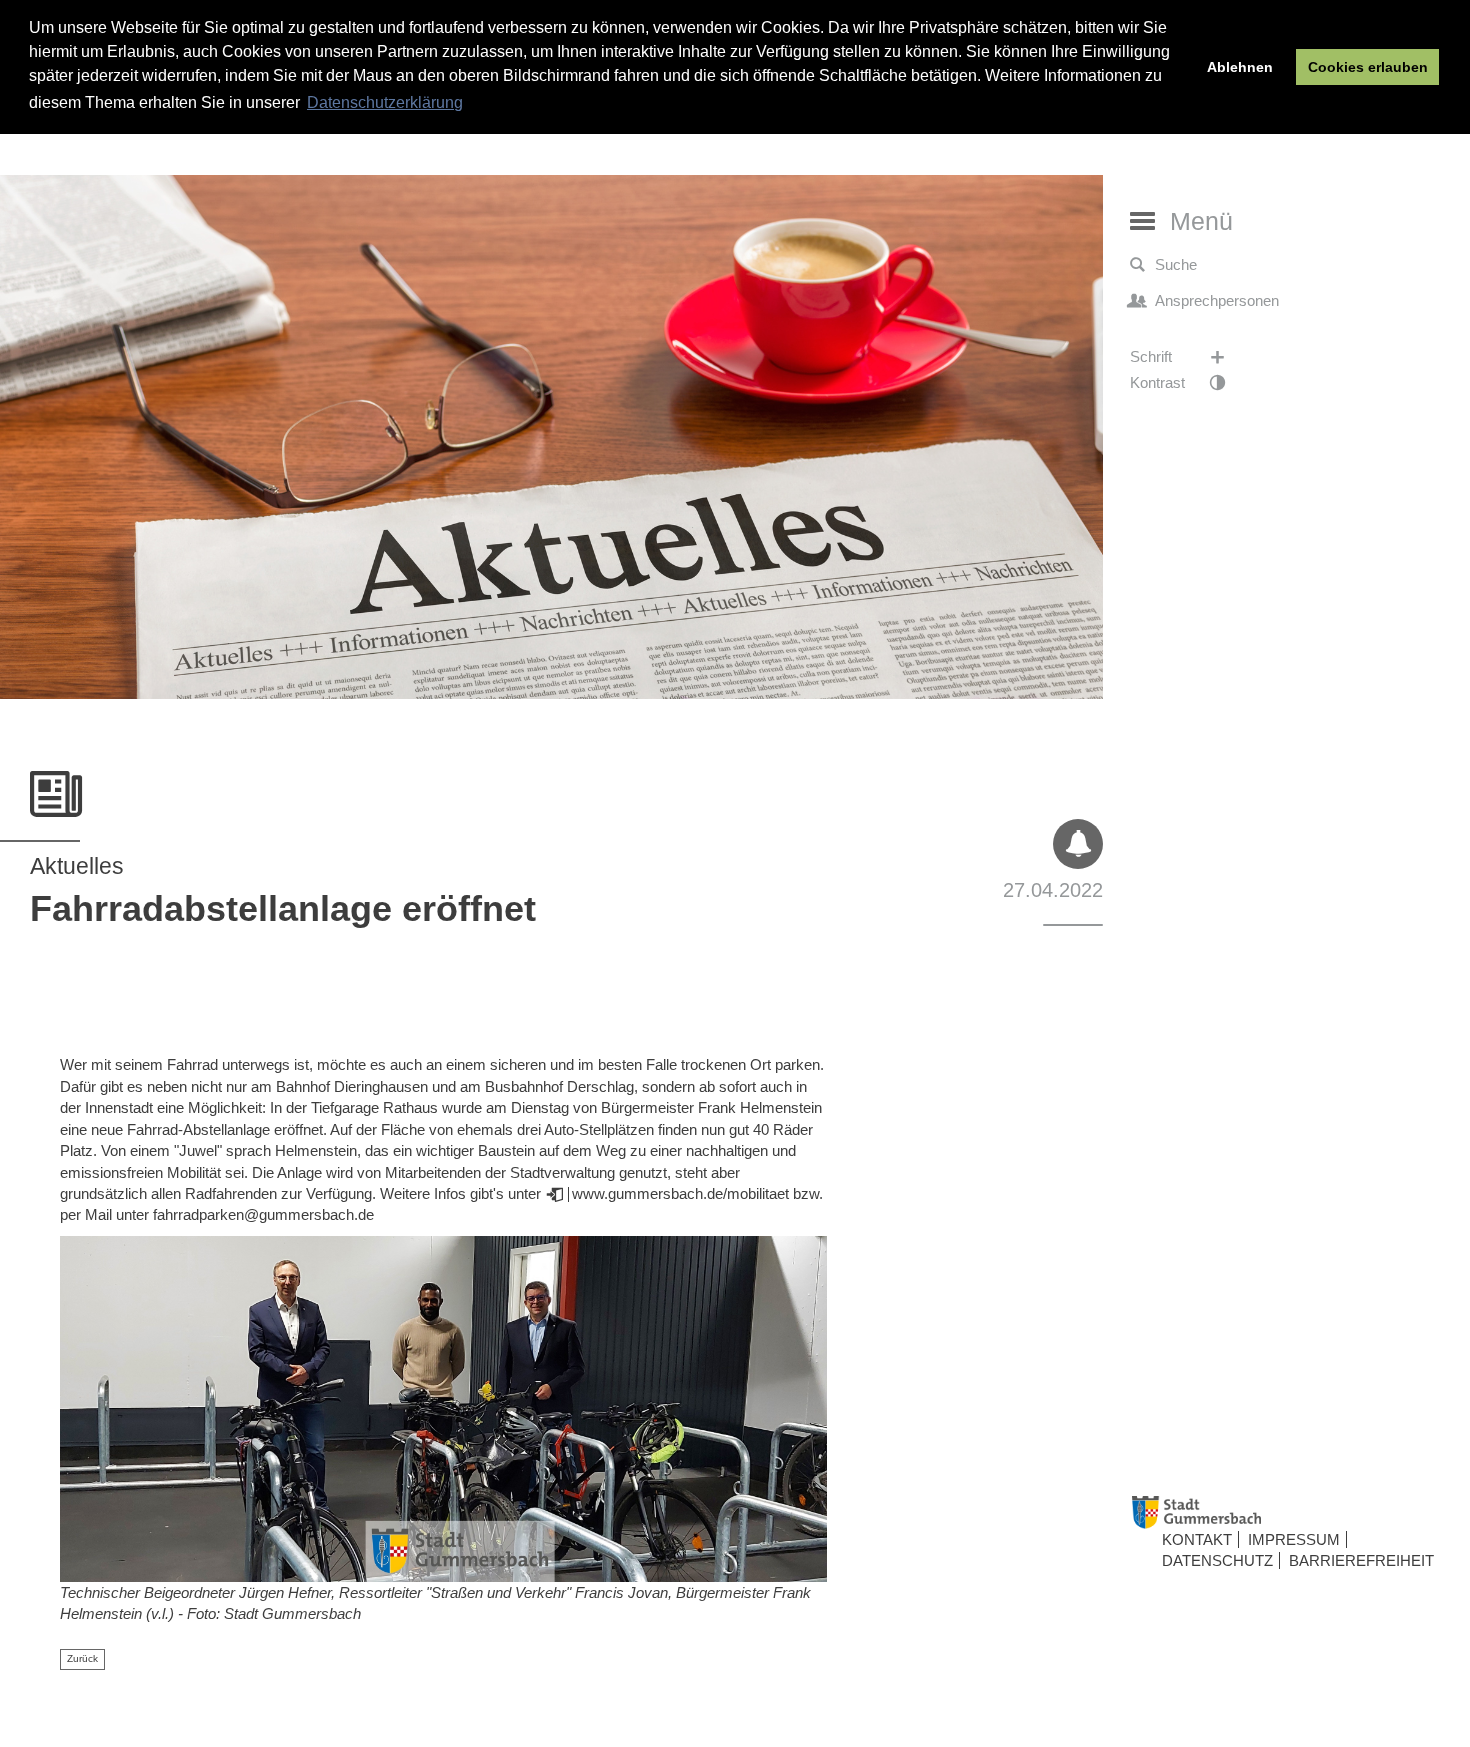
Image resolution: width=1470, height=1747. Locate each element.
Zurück (82, 1658)
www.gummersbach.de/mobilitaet (680, 1193)
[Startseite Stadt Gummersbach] (1293, 1512)
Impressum (1294, 1539)
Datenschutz (1217, 1561)
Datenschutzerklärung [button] (385, 102)
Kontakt (1197, 1539)
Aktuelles (77, 866)
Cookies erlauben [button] (1368, 67)
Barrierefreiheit (1361, 1561)
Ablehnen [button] (1240, 67)
